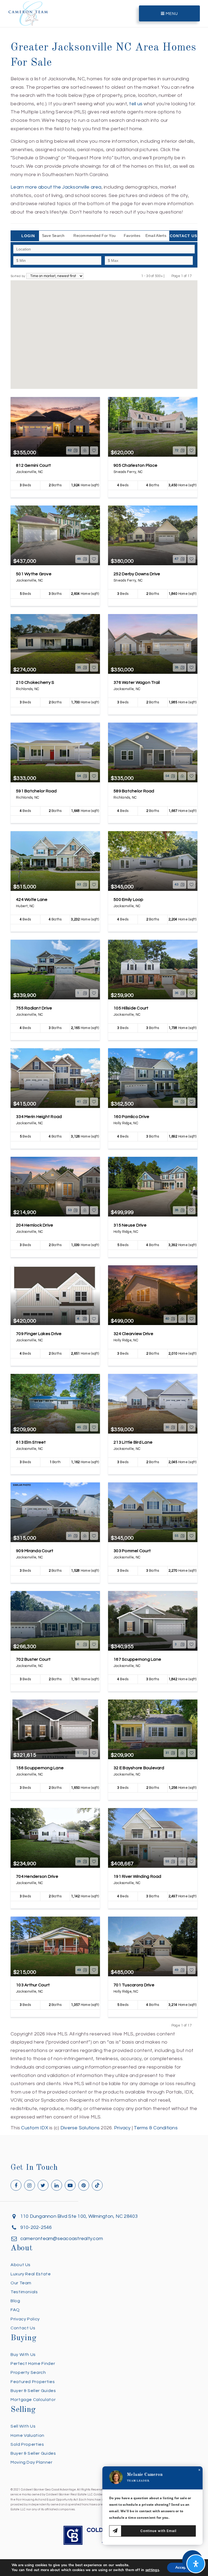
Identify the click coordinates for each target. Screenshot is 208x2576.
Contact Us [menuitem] (23, 2328)
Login (28, 236)
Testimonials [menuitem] (24, 2292)
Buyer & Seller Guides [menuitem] (33, 2391)
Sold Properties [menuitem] (27, 2444)
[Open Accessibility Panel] (196, 2564)
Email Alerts (156, 236)
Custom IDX (35, 2128)
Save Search (53, 236)
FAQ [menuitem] (15, 2310)
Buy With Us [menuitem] (23, 2355)
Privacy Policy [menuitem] (25, 2319)
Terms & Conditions (156, 2128)
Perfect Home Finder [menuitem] (33, 2364)
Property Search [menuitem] (28, 2372)
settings (152, 2570)
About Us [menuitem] (21, 2265)
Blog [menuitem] (15, 2301)
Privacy (122, 2128)
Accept (181, 2567)
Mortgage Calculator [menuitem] (33, 2400)
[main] (104, 1066)
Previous (168, 276)
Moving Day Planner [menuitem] (32, 2462)
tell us (136, 104)
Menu (171, 14)
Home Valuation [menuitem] (27, 2435)
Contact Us (183, 236)
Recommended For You (95, 236)
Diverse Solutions (80, 2128)
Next (195, 276)
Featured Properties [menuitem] (33, 2382)
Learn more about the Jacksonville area (56, 187)
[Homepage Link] (28, 13)
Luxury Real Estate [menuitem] (31, 2274)
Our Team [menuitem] (21, 2283)
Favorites (132, 236)
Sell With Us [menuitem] (23, 2426)
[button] (107, 350)
